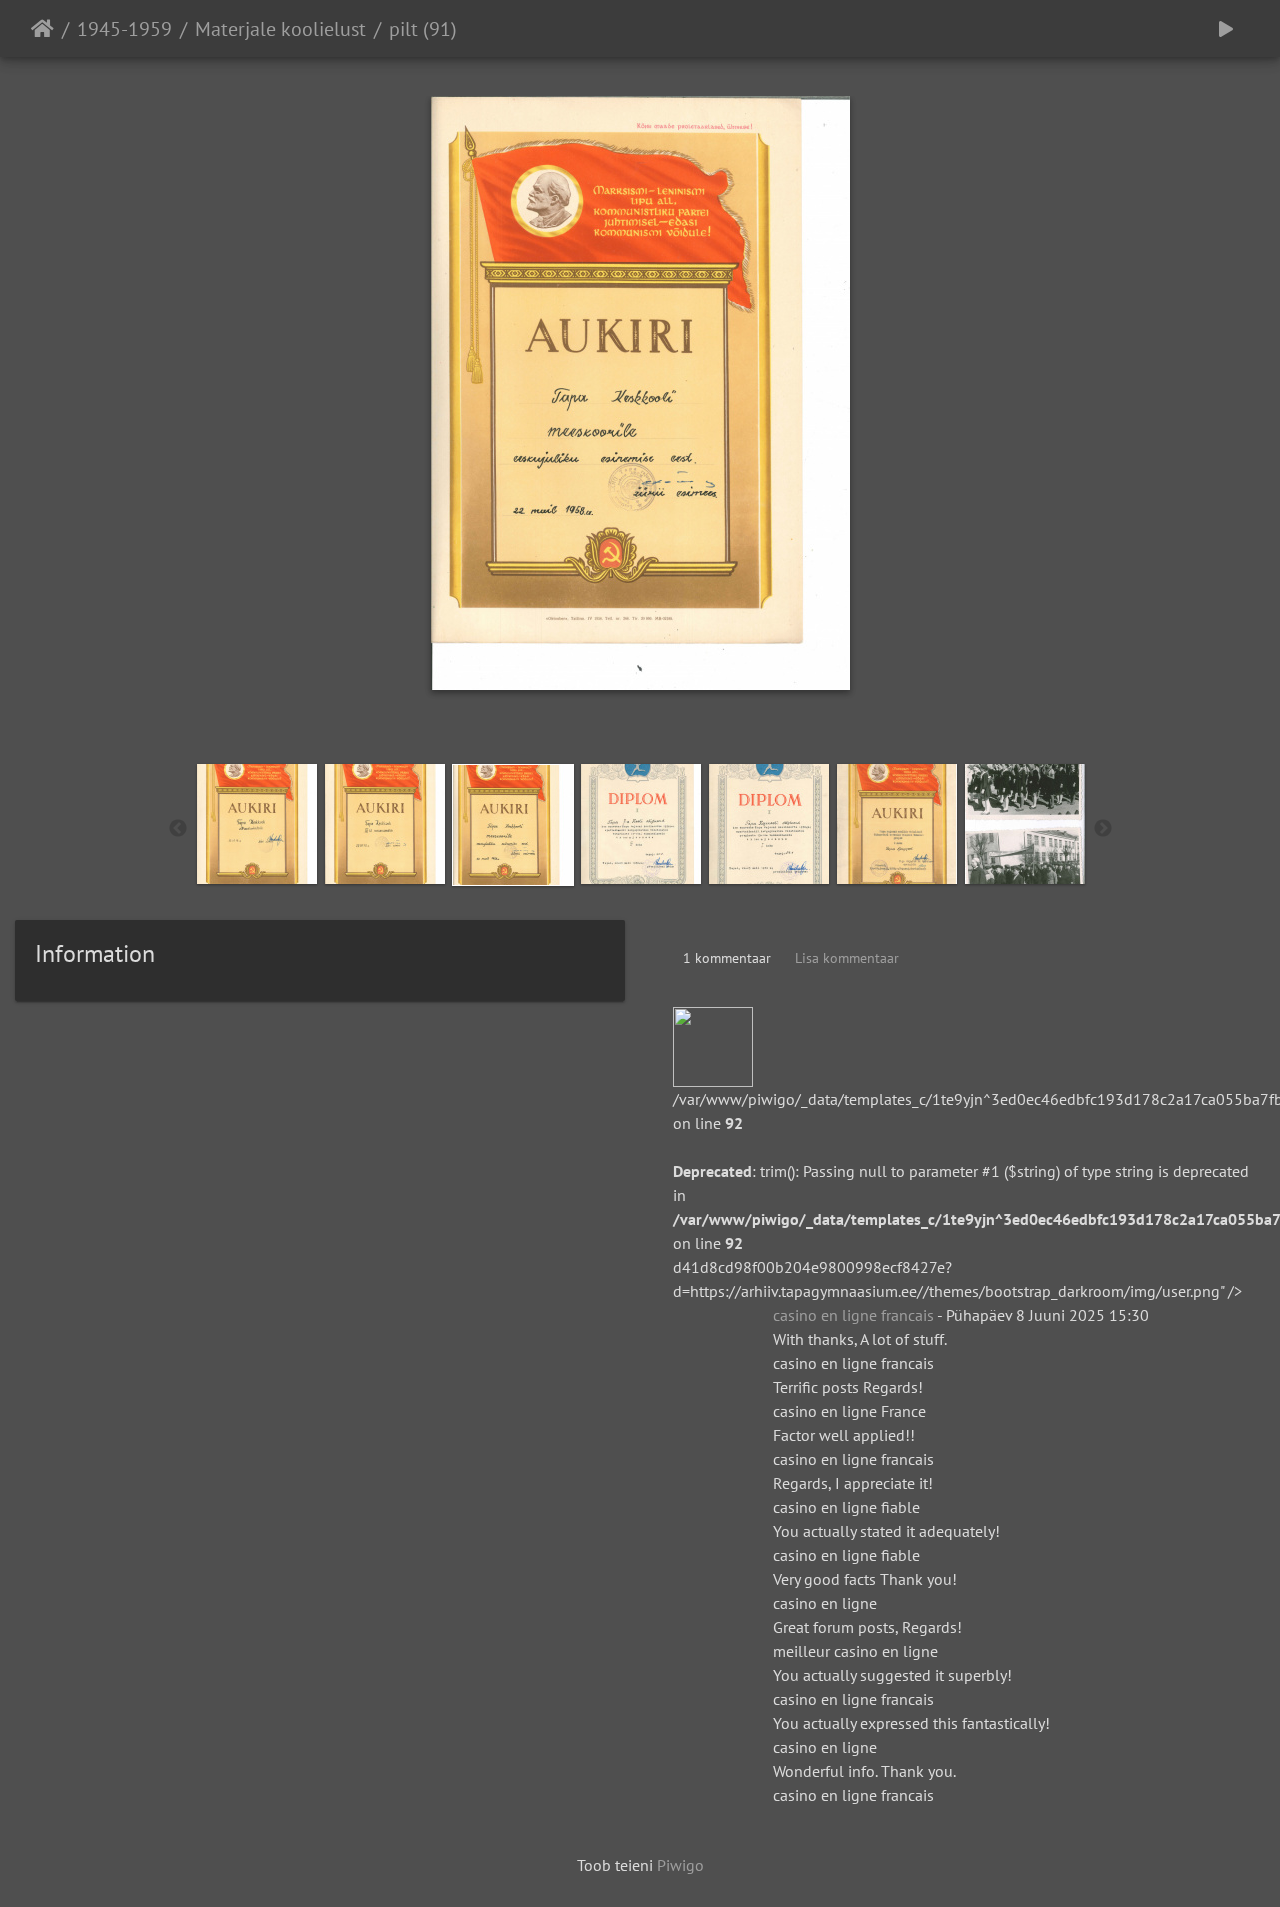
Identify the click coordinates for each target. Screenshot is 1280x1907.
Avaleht (42, 29)
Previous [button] (178, 829)
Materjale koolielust (280, 29)
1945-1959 (124, 29)
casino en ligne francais (853, 1315)
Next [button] (1103, 829)
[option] (257, 824)
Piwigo (680, 1865)
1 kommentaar (727, 958)
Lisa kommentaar (847, 958)
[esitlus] (1226, 28)
